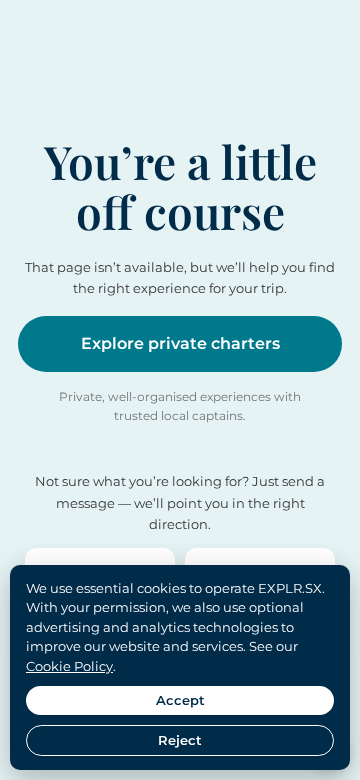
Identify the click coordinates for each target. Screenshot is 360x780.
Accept (180, 700)
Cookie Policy (69, 666)
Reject (180, 740)
